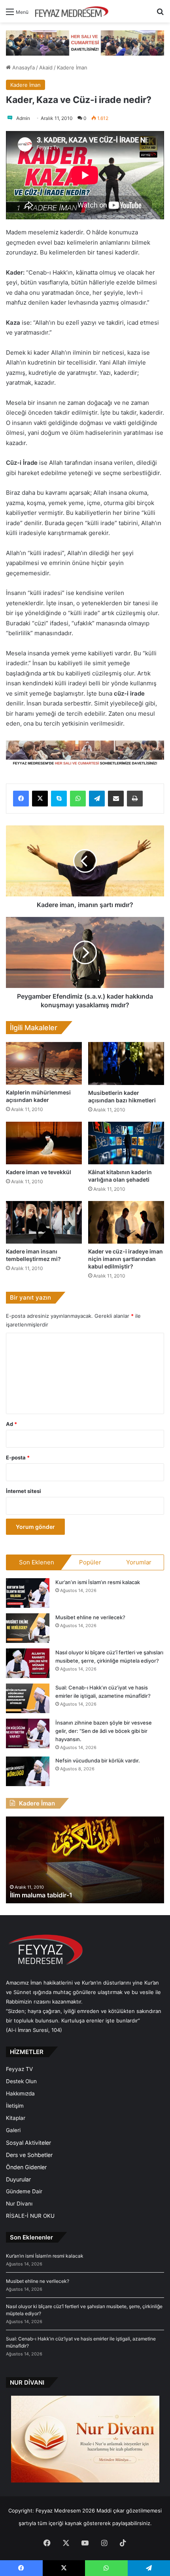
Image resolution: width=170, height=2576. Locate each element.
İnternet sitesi (24, 1491)
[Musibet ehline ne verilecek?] (28, 1628)
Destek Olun (21, 2081)
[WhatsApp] (78, 799)
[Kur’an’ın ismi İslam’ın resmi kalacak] (28, 1593)
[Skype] (59, 799)
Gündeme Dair (24, 2191)
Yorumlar (139, 1562)
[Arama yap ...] (160, 14)
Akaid (46, 67)
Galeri (13, 2130)
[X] (40, 799)
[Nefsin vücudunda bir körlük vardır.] (28, 1771)
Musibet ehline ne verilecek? (90, 1617)
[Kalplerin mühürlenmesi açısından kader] (44, 1063)
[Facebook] (21, 799)
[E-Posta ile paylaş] (116, 799)
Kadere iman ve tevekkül (39, 1172)
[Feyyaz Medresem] (74, 11)
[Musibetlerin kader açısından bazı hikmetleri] (126, 1063)
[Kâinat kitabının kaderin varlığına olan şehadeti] (126, 1143)
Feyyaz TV (19, 2069)
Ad (11, 1424)
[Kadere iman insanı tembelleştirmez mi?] (44, 1222)
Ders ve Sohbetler (29, 2155)
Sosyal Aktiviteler (28, 2143)
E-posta (18, 1457)
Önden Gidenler (26, 2167)
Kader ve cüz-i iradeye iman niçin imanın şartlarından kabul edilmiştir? (126, 1259)
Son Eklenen (37, 1562)
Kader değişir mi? (36, 1895)
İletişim (15, 2106)
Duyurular (18, 2179)
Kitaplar (16, 2118)
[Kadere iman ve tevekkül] (44, 1143)
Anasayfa (23, 67)
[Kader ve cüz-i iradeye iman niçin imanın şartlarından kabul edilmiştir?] (126, 1222)
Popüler (90, 1562)
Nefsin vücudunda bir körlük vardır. (98, 1760)
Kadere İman (72, 67)
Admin (23, 118)
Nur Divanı (19, 2204)
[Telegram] (97, 799)
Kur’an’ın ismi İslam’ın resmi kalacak (98, 1582)
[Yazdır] (135, 799)
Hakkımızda (20, 2093)
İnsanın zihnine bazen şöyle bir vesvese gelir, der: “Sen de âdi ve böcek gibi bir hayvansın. (104, 1731)
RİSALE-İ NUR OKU (30, 2216)
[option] (85, 1860)
